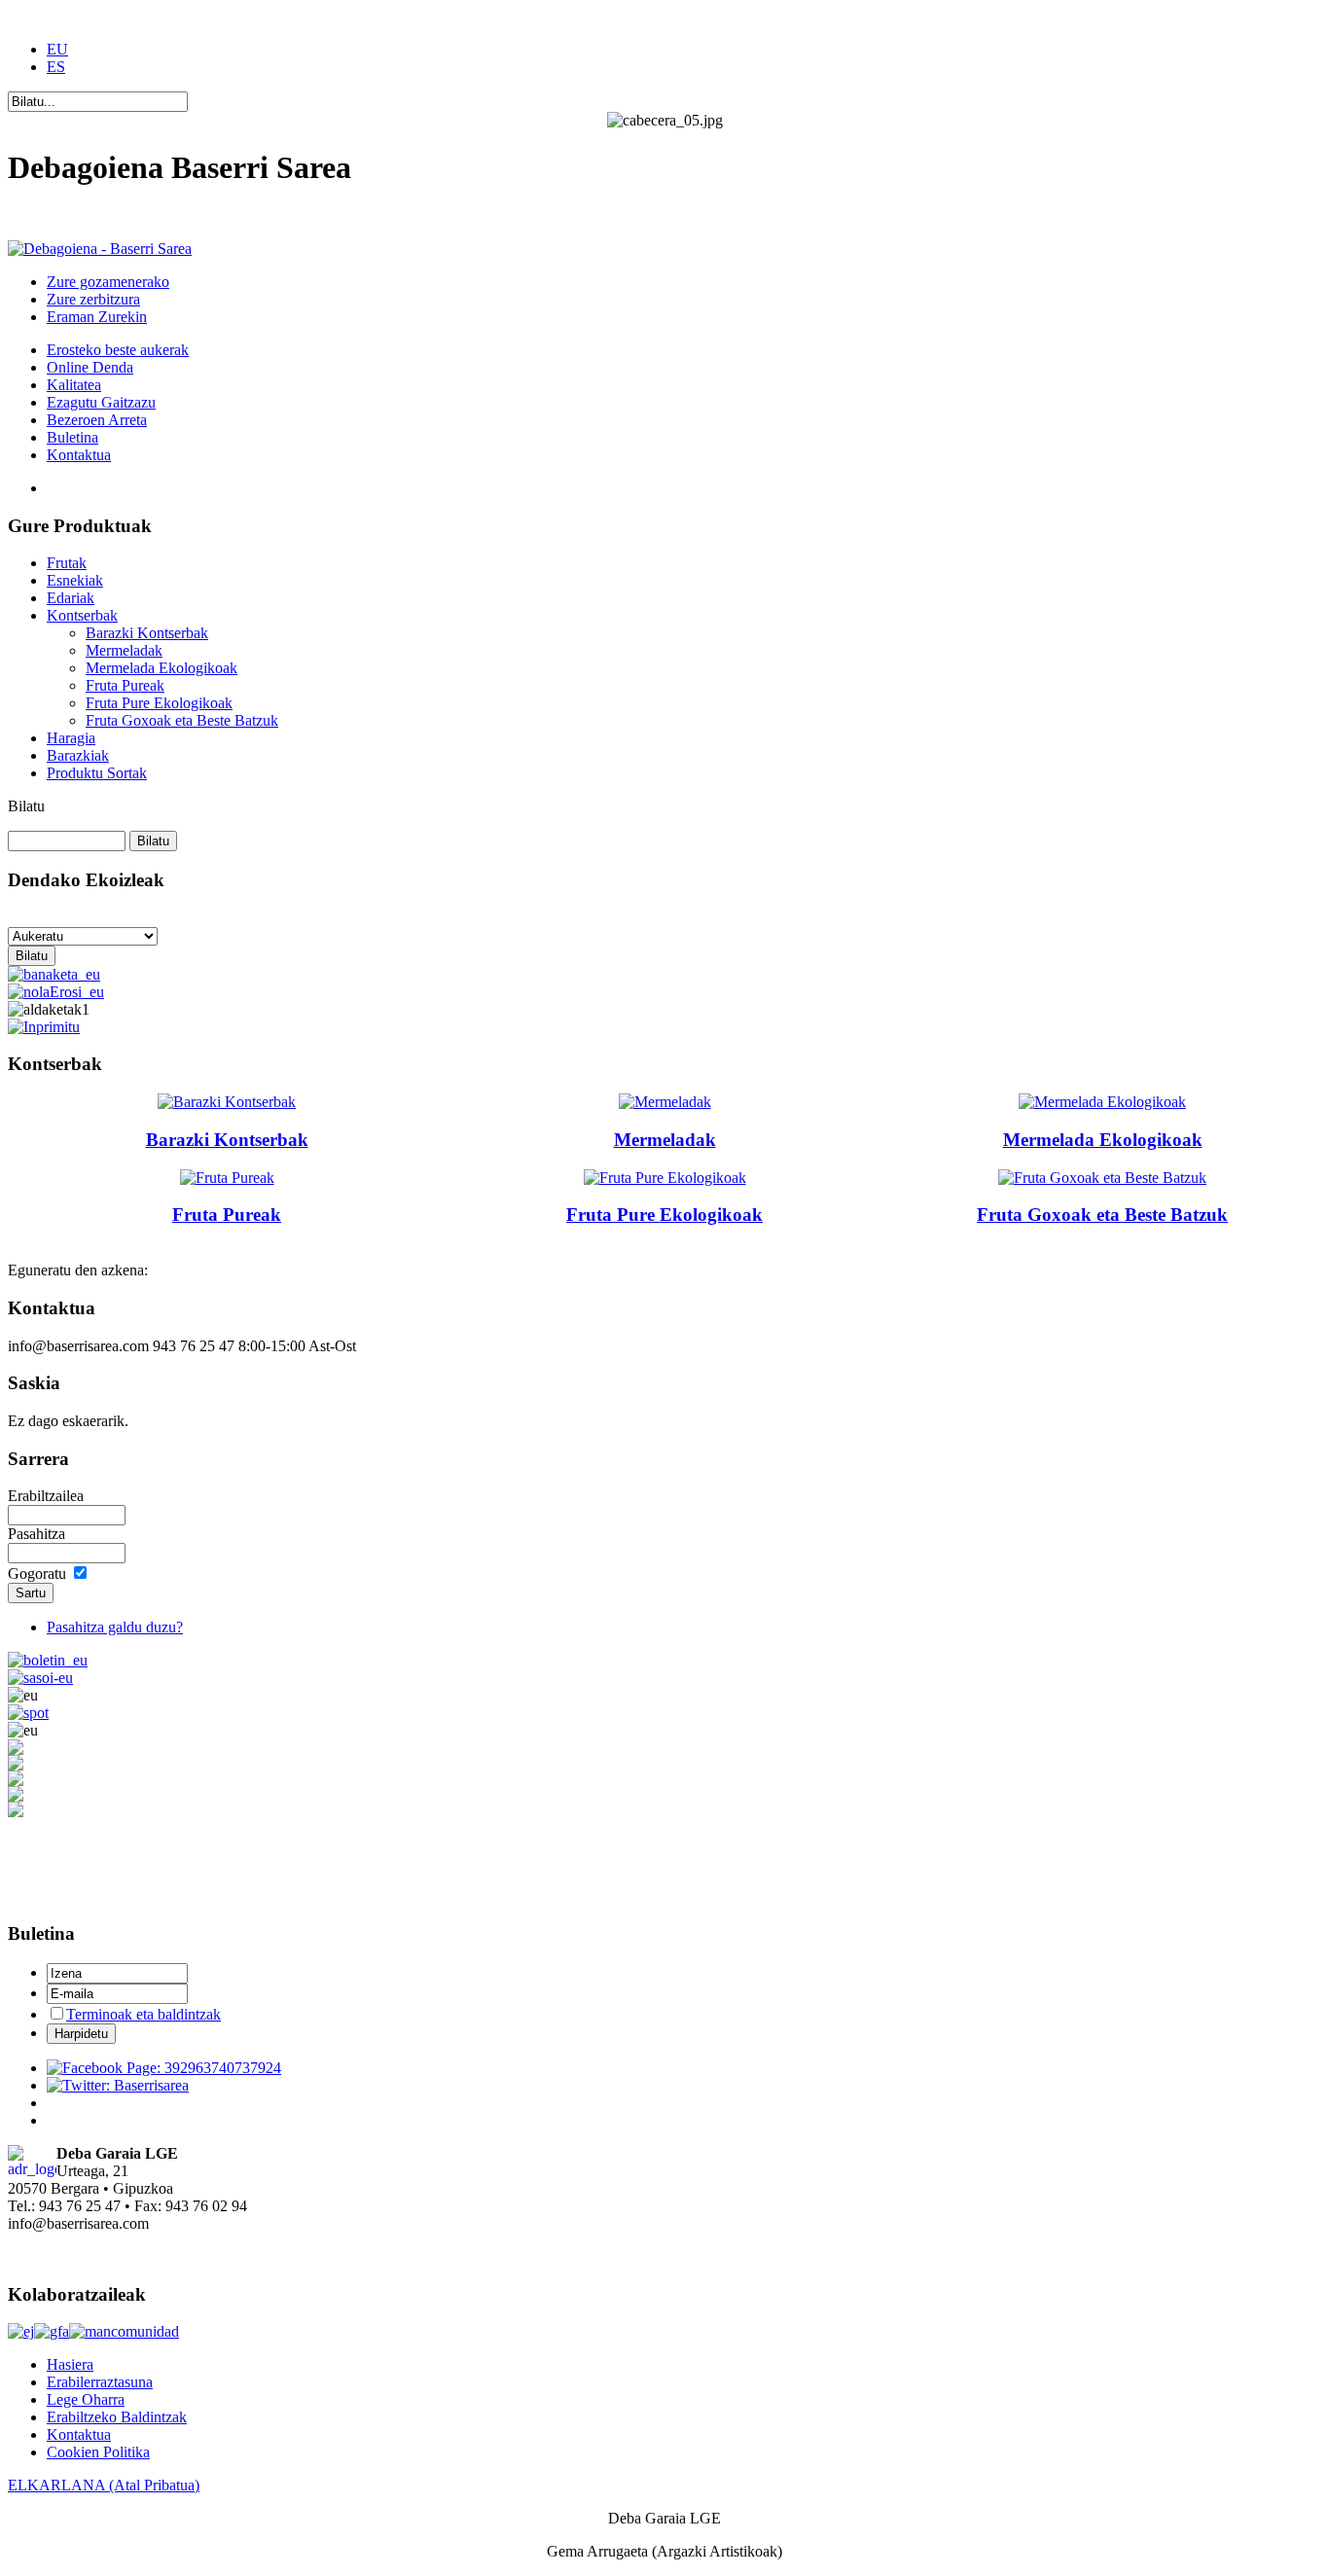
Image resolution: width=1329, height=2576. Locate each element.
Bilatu (26, 806)
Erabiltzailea (46, 1496)
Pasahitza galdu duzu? (115, 1627)
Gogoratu (37, 1574)
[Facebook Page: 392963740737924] (164, 2068)
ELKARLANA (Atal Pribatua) (104, 2485)
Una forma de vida (65, 215)
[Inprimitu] (44, 1022)
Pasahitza (36, 1534)
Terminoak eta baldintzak (144, 2014)
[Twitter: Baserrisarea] (118, 2085)
